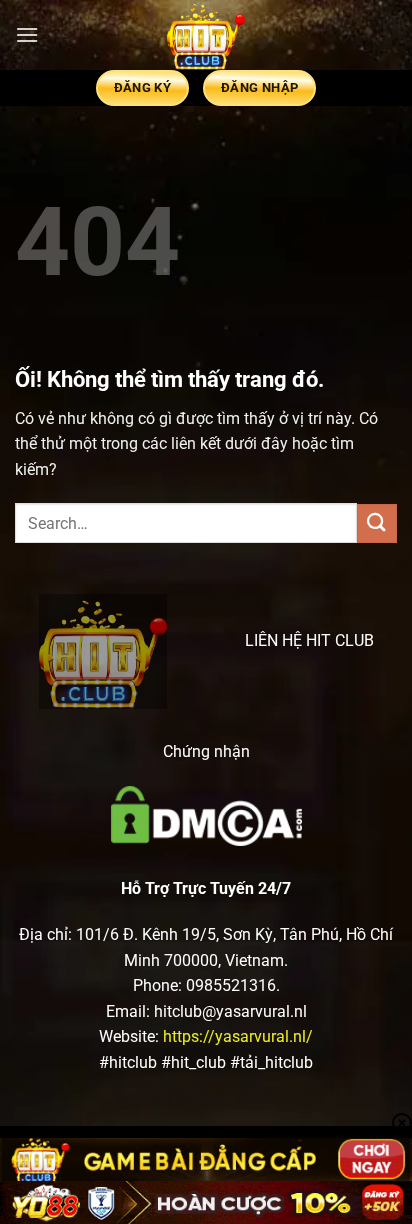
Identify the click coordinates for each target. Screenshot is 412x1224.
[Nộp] (377, 523)
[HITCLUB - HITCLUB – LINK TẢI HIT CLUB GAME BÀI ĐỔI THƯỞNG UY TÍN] (206, 35)
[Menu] (27, 34)
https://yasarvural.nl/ (238, 1036)
